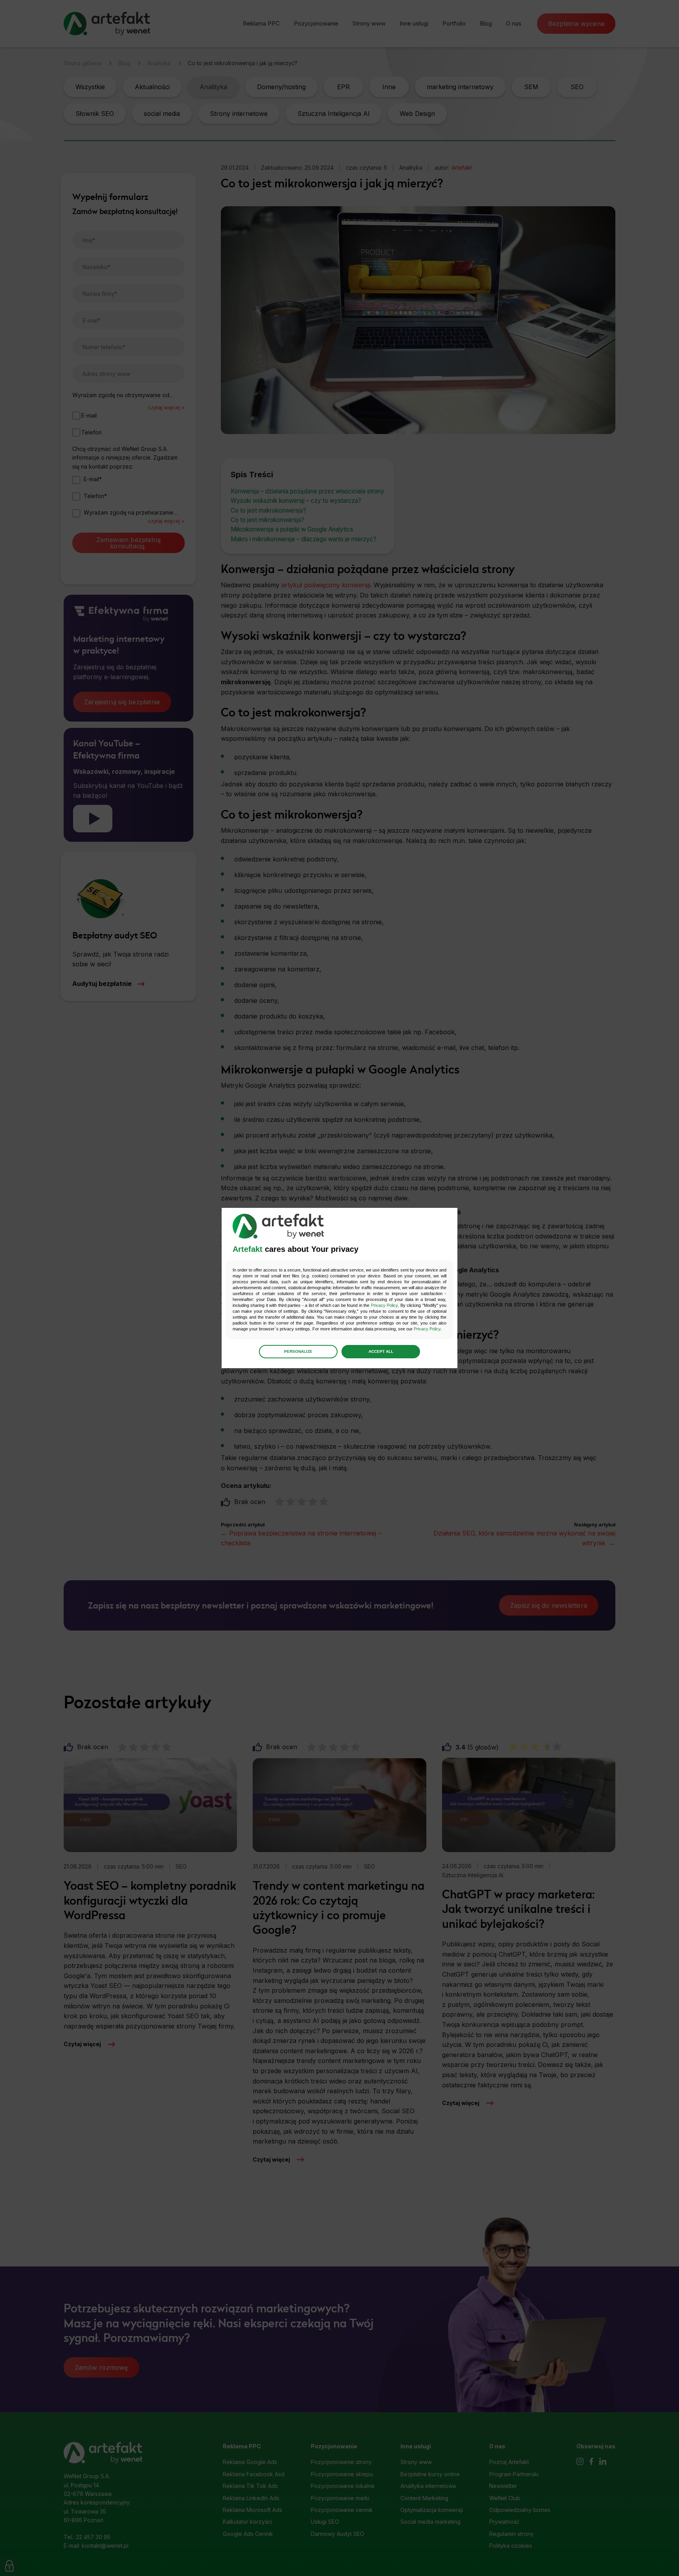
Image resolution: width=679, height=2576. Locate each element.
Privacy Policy (384, 1305)
